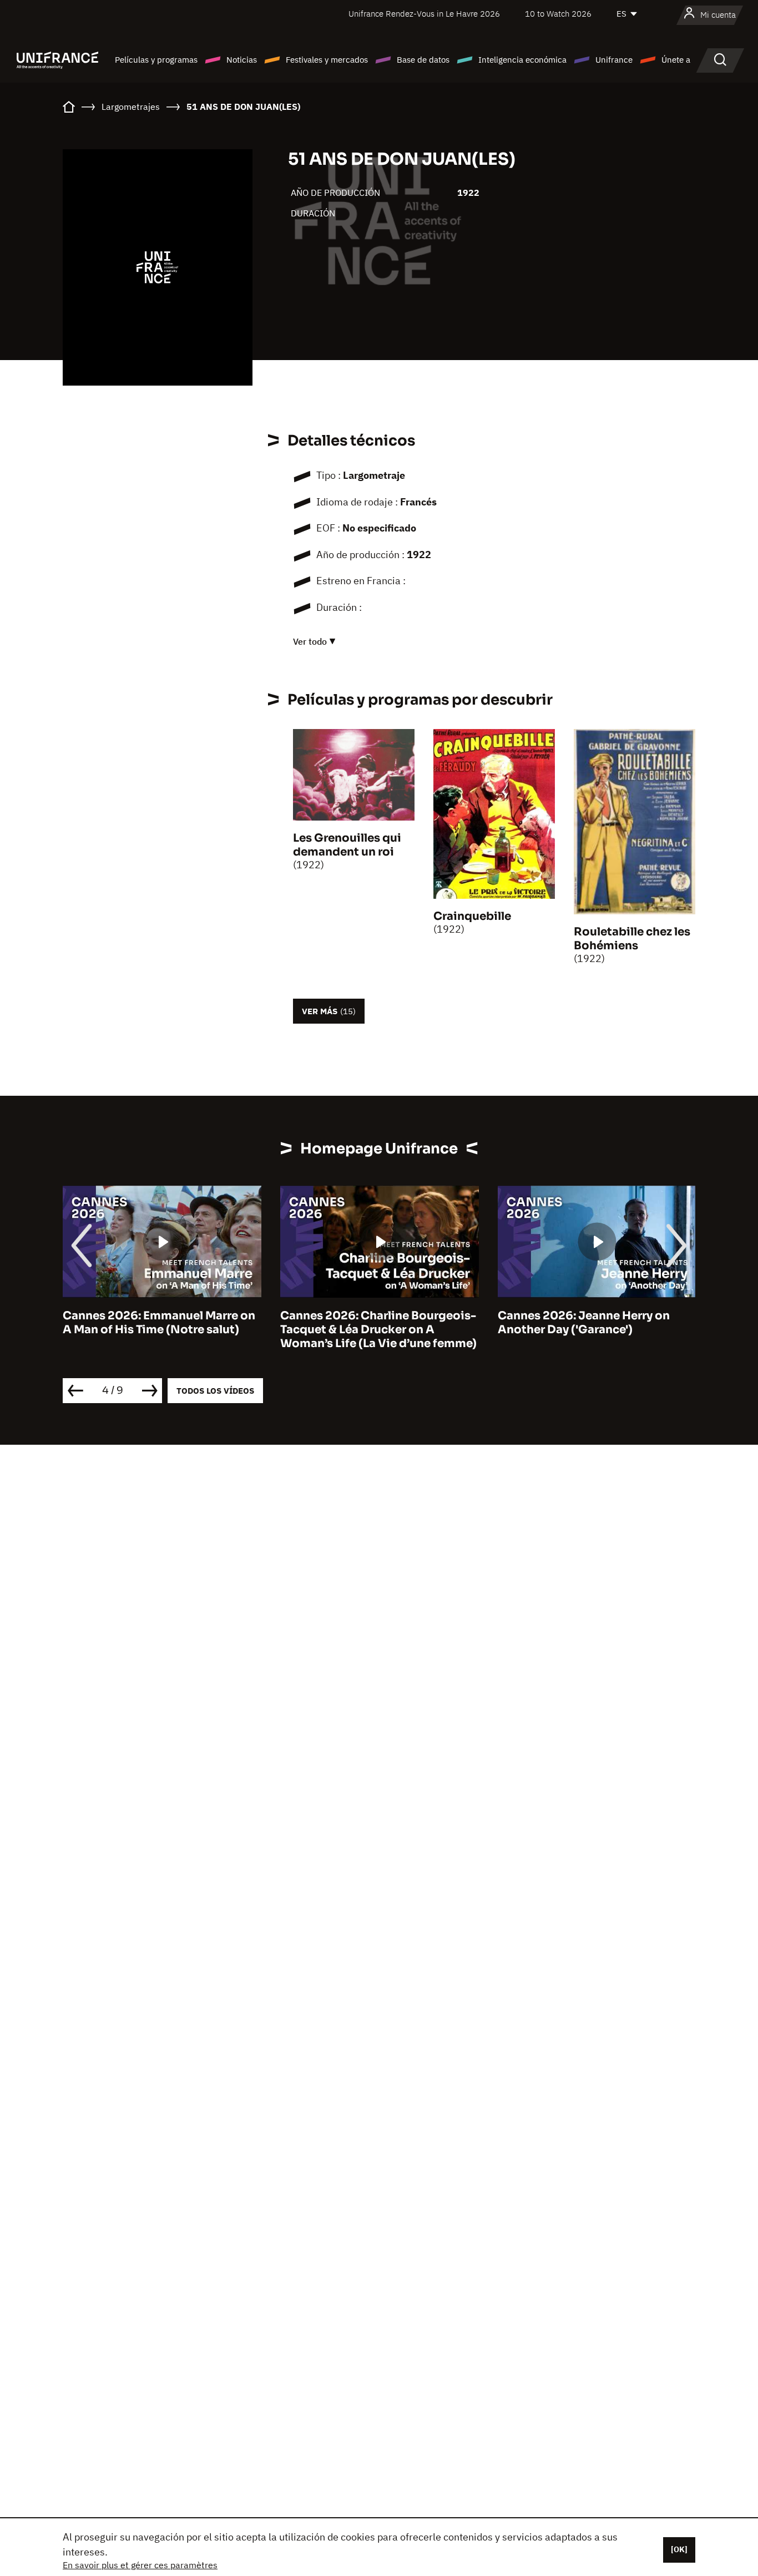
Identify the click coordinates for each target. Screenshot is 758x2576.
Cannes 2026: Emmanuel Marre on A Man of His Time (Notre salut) (159, 1323)
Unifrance (614, 60)
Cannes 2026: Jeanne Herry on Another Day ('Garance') (584, 1323)
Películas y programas (156, 60)
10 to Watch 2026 (558, 14)
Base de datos (423, 60)
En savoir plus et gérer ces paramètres (140, 2565)
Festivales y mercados (327, 60)
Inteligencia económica (522, 60)
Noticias (242, 60)
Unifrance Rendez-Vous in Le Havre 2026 (424, 14)
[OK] (679, 2549)
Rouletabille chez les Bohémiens (632, 939)
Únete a (676, 60)
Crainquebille (472, 916)
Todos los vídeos (215, 1391)
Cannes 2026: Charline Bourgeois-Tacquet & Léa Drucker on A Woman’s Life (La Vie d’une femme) (378, 1330)
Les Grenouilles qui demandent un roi (347, 845)
